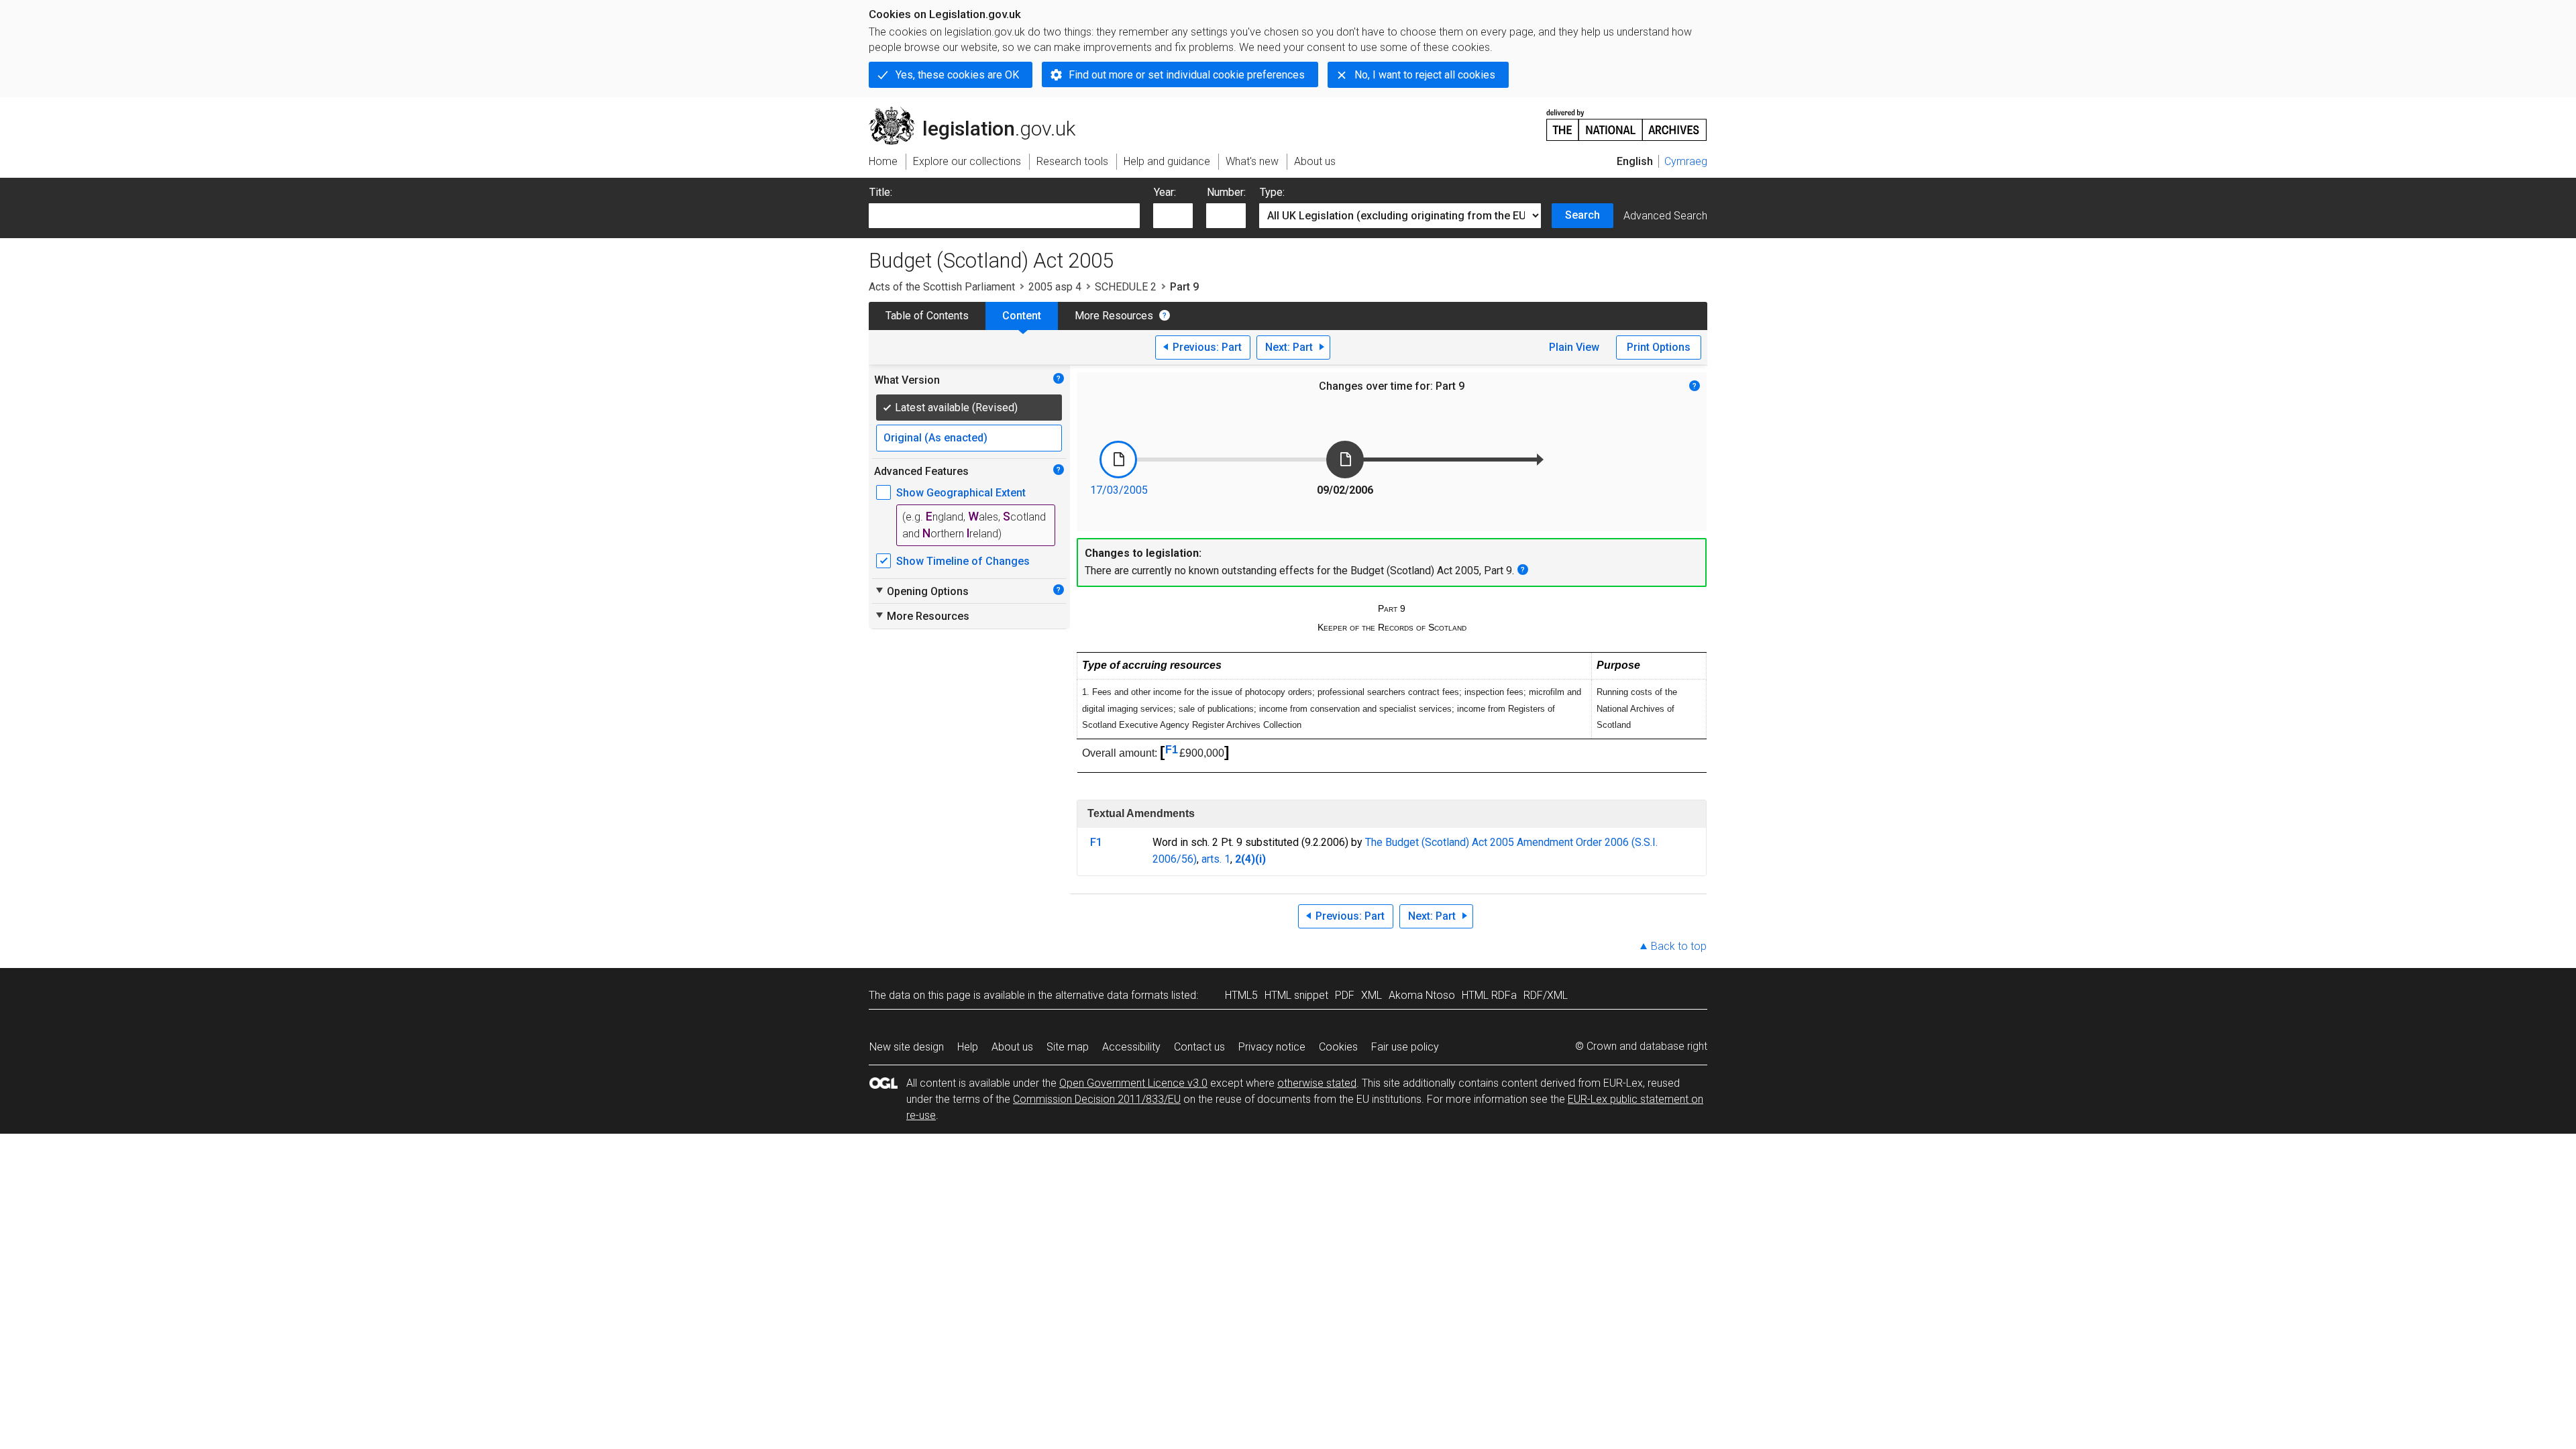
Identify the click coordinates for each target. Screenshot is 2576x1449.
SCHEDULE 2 (1126, 287)
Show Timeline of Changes (963, 561)
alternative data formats (1112, 995)
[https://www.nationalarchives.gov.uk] (1627, 120)
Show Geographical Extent (961, 493)
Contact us (1199, 1047)
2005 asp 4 (1055, 287)
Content (1022, 316)
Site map (1068, 1047)
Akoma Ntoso (1422, 995)
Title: (881, 192)
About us (1012, 1047)
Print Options (1659, 347)
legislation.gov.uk (980, 112)
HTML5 (1241, 995)
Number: (1226, 192)
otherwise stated (1317, 1083)
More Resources (1114, 316)
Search (1582, 215)
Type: (1272, 192)
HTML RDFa (1489, 995)
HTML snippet (1296, 995)
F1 (1172, 750)
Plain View (1574, 347)
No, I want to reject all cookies (1425, 75)
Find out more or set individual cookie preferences (1187, 75)
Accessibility (1131, 1047)
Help (968, 1047)
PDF (1345, 995)
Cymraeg (1686, 161)
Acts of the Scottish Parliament (942, 287)
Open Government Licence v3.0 (1133, 1083)
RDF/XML (1546, 995)
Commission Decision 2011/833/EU (1097, 1099)
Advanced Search (1665, 216)
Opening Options (921, 591)
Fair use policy (1405, 1047)
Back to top (1679, 946)
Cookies (1338, 1047)
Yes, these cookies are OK (957, 75)
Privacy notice (1272, 1047)
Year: (1165, 192)
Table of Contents (927, 316)
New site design (907, 1047)
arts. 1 (1216, 859)
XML (1372, 995)
